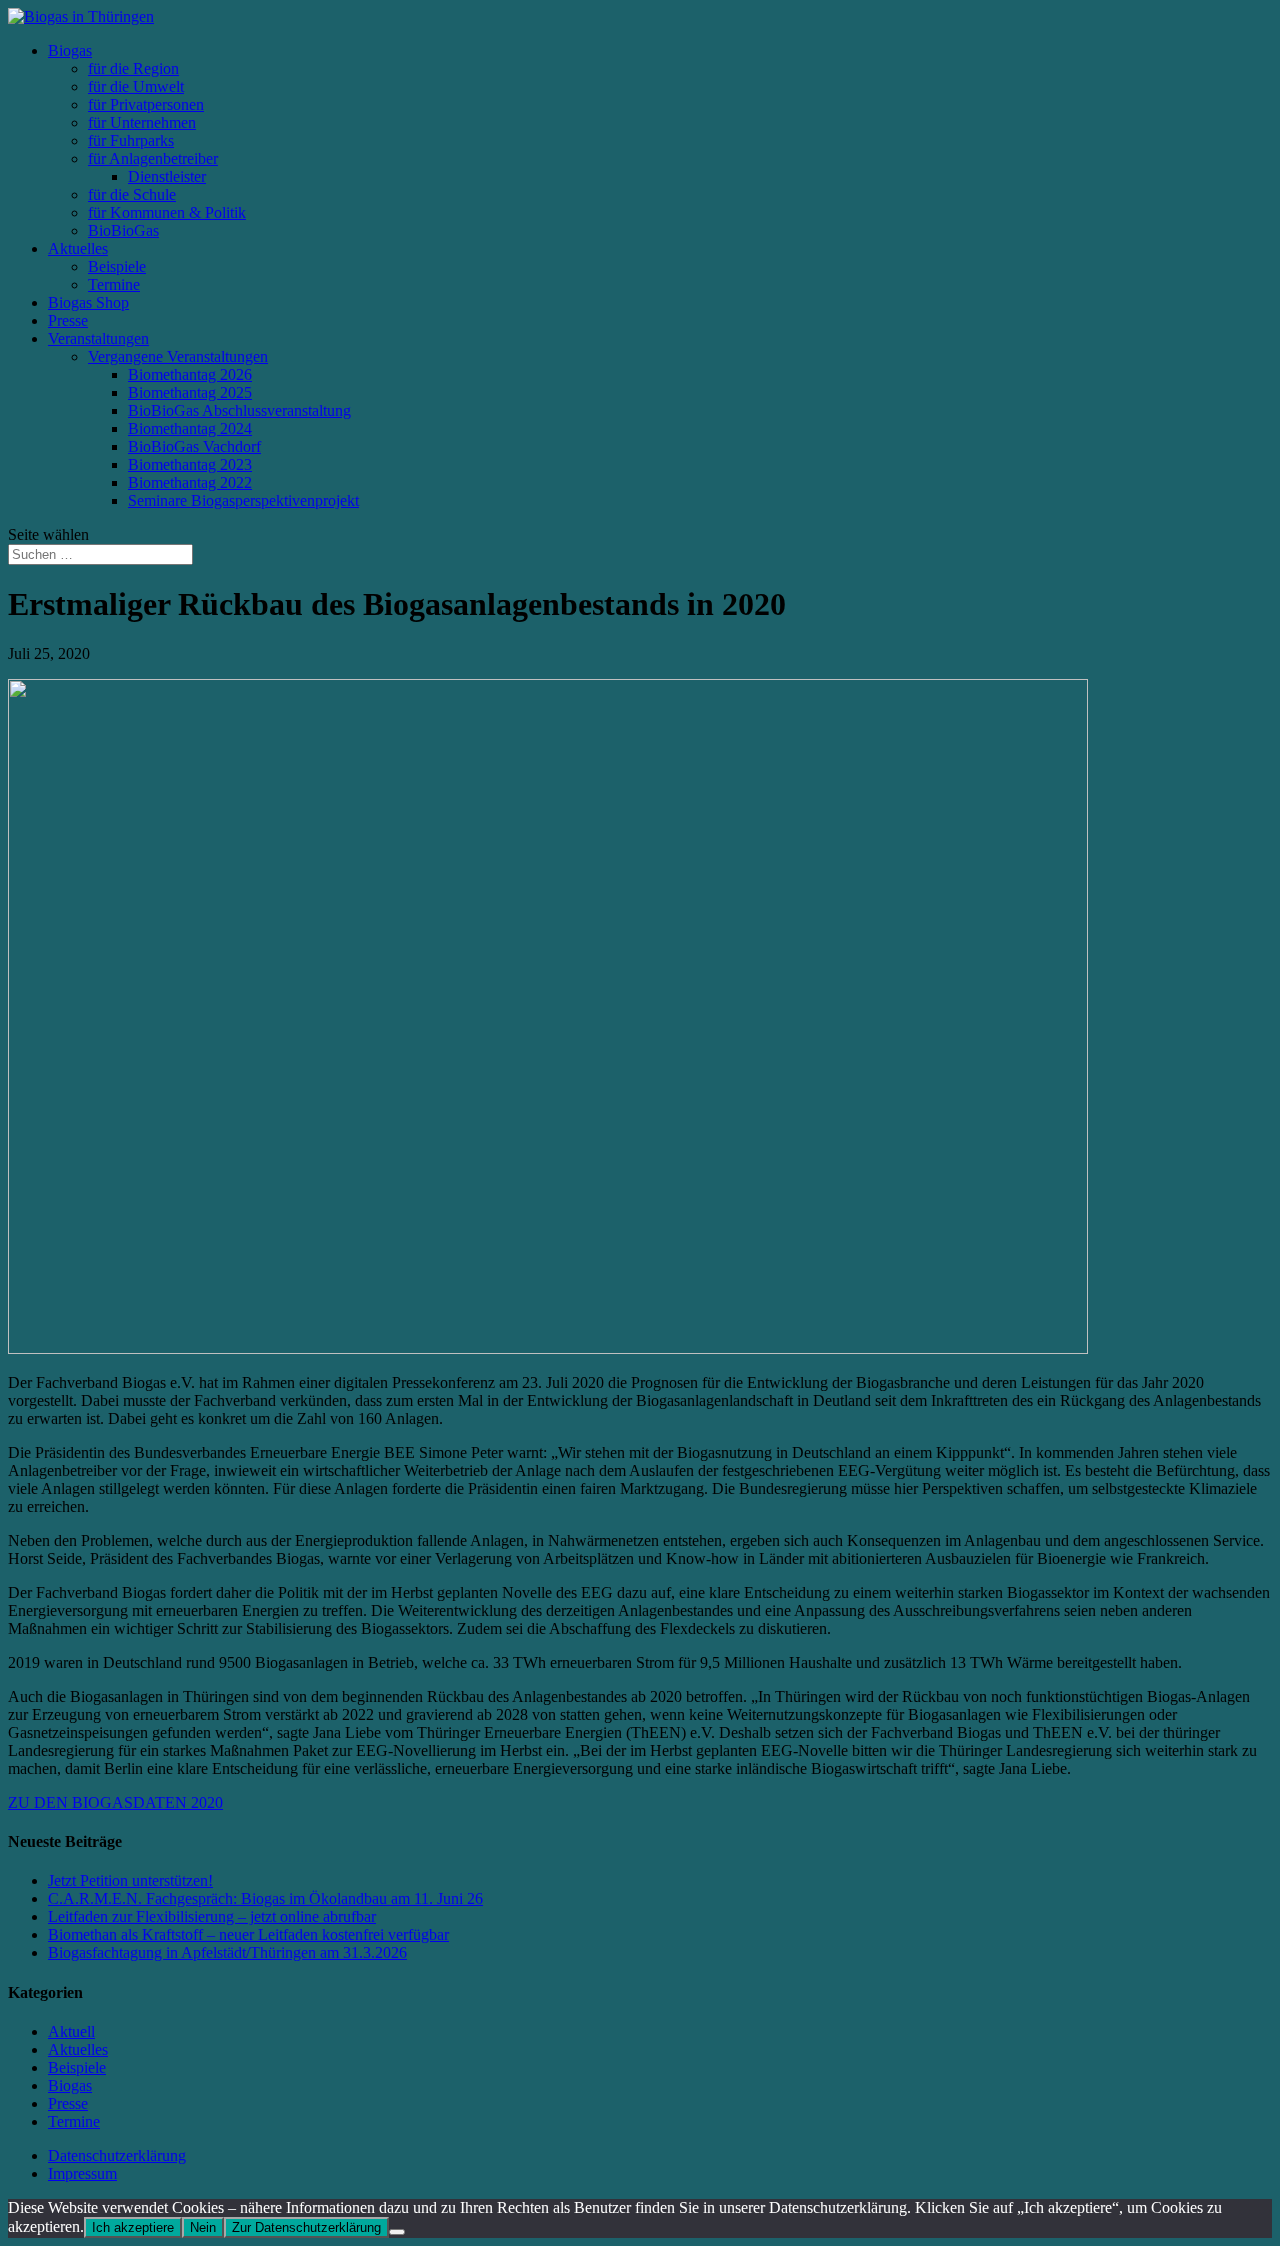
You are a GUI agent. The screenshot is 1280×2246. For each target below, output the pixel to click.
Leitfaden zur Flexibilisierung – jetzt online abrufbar (212, 1916)
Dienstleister (167, 176)
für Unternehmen (142, 122)
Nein (203, 2227)
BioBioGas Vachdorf (194, 446)
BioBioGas (123, 230)
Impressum (82, 2173)
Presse (68, 320)
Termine (114, 284)
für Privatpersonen (146, 104)
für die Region (133, 68)
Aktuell (71, 2031)
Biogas (70, 50)
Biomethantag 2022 (190, 482)
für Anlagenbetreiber (153, 158)
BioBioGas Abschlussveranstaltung (239, 410)
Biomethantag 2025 (190, 392)
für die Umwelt (136, 86)
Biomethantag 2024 (190, 428)
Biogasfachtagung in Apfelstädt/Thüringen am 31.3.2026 (227, 1952)
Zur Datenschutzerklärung (306, 2227)
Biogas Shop (88, 302)
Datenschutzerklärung (117, 2155)
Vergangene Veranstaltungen (178, 356)
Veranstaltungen (98, 338)
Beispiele (117, 266)
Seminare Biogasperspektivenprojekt (243, 500)
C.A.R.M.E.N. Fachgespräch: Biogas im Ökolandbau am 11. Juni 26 (265, 1898)
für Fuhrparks (131, 140)
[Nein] (397, 2232)
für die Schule (132, 194)
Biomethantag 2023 (190, 464)
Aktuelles (78, 248)
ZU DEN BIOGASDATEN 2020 (115, 1802)
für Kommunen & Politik (167, 212)
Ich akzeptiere (133, 2227)
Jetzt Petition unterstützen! (130, 1880)
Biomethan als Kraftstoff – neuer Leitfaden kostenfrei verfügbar (248, 1934)
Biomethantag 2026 (190, 374)
